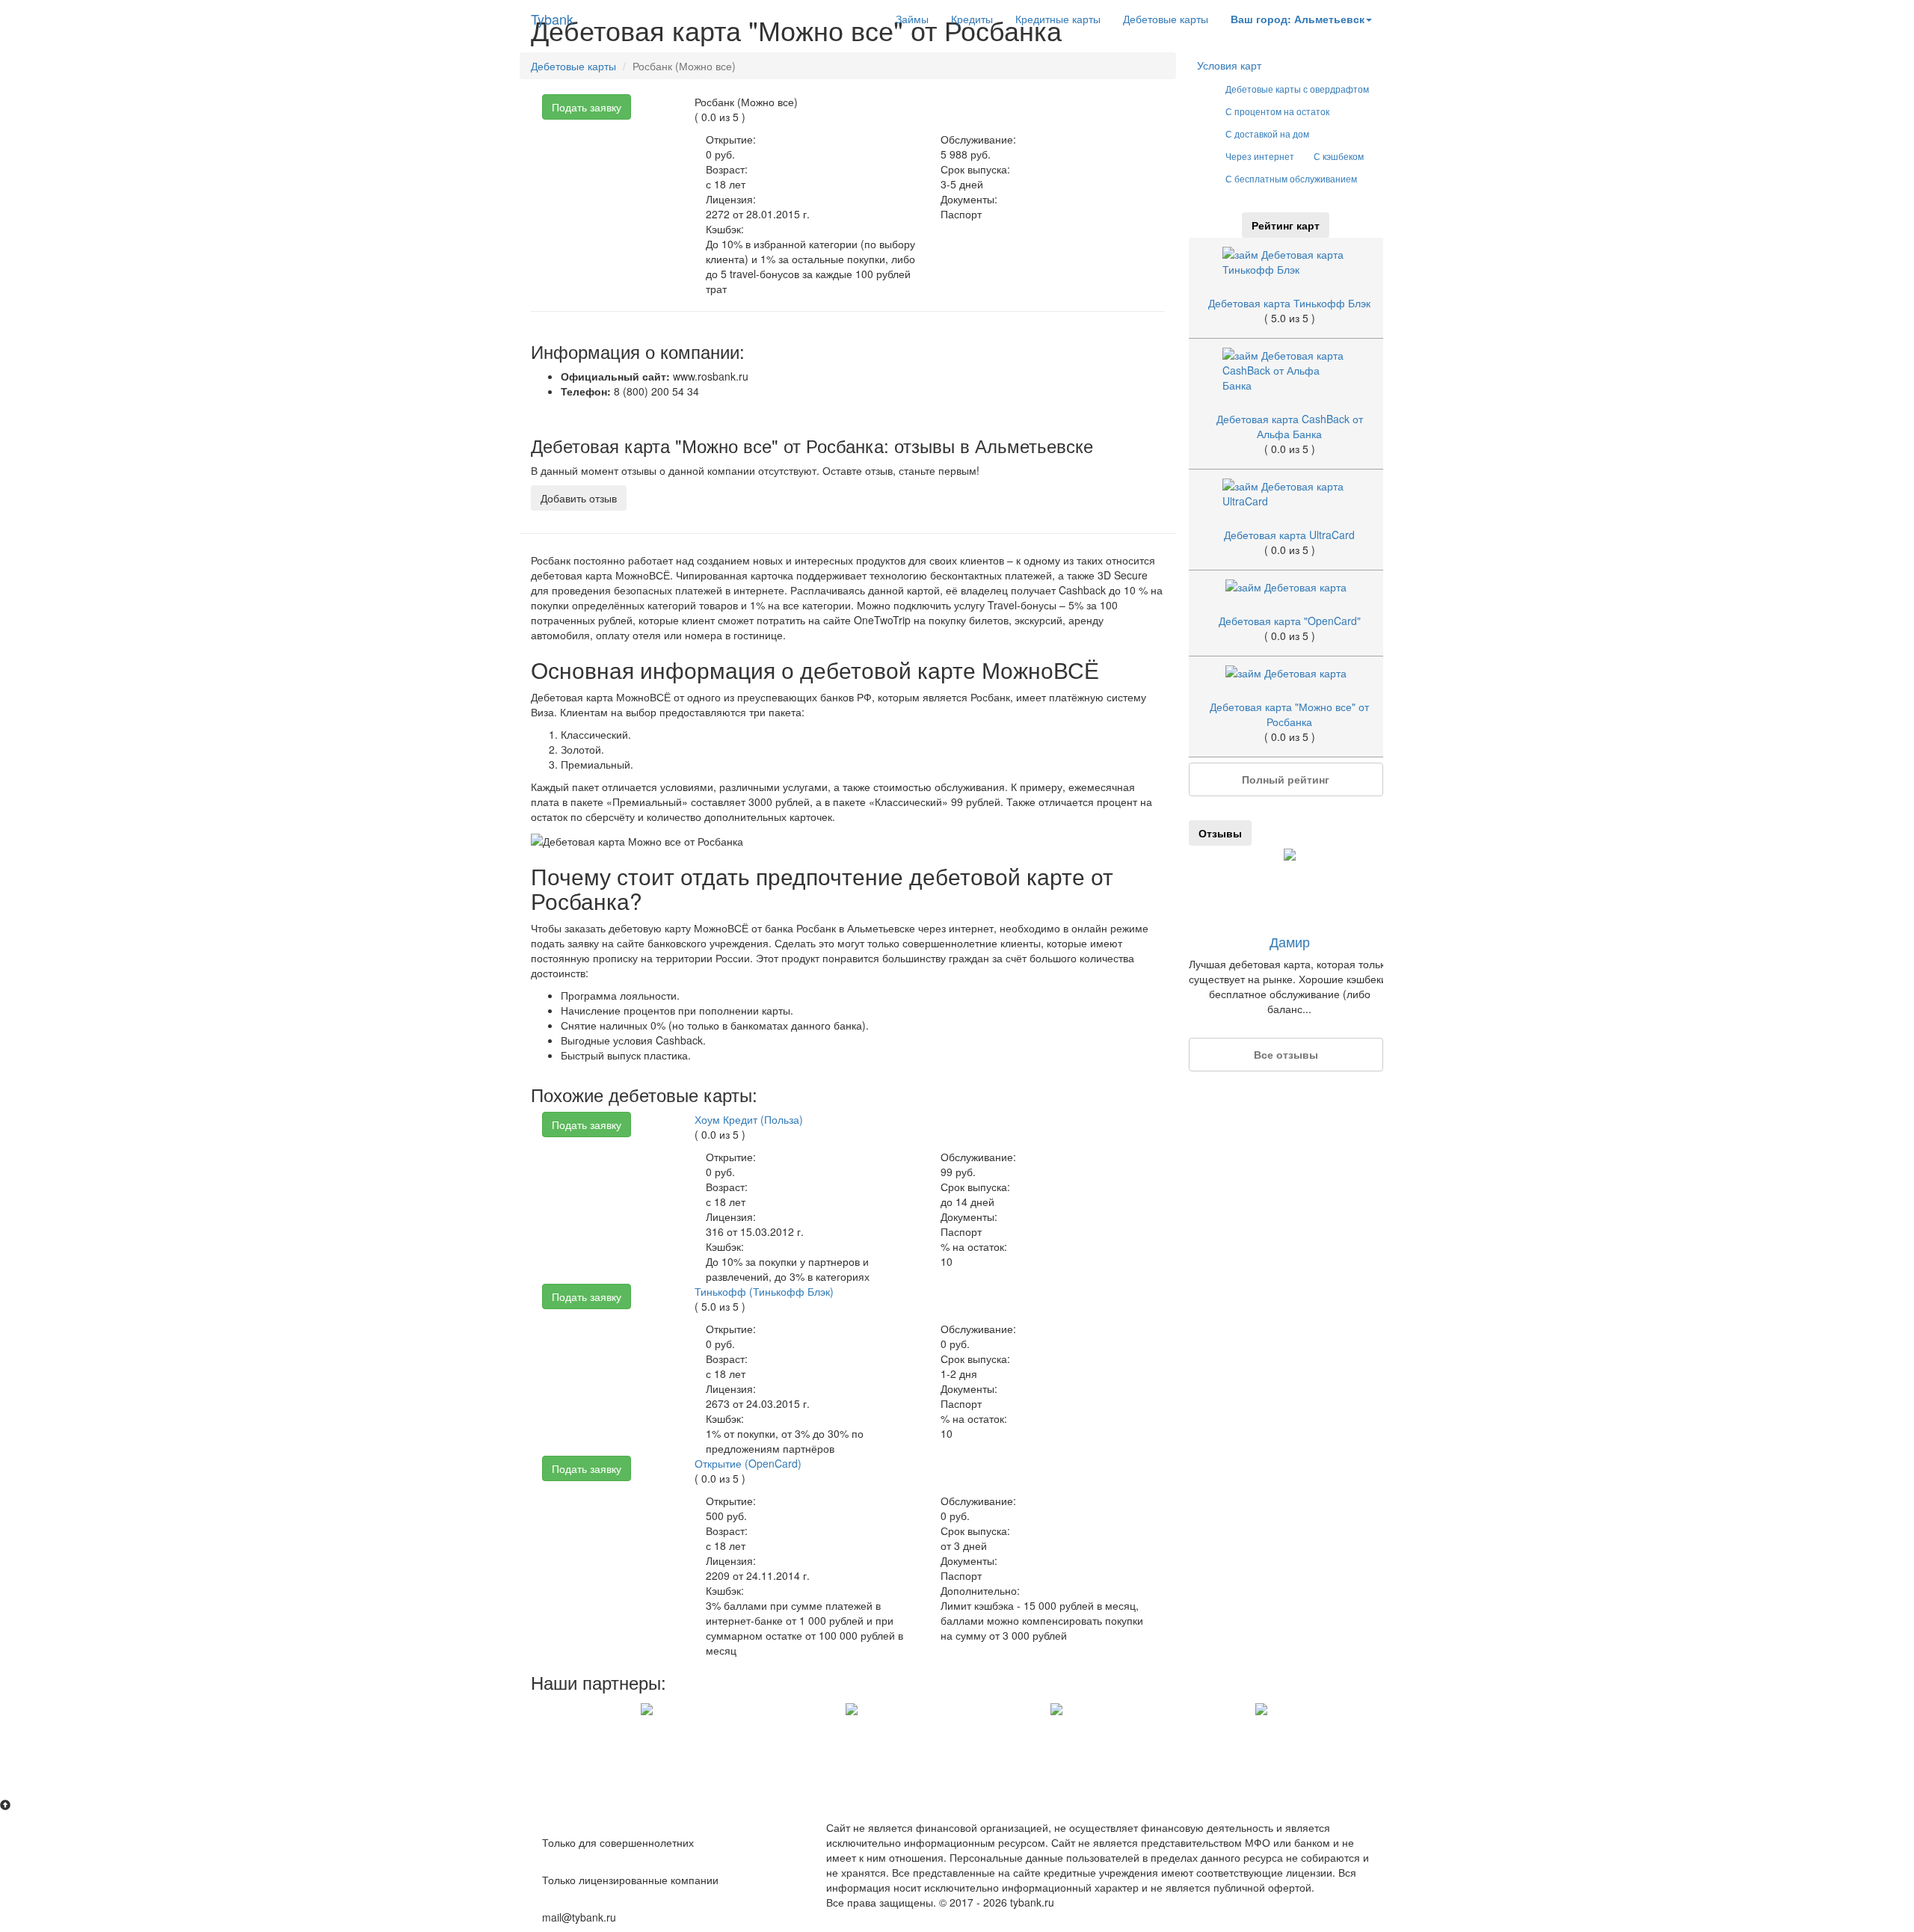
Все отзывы (1286, 1054)
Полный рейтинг (1286, 779)
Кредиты (972, 19)
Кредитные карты (1058, 19)
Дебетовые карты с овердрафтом (1297, 89)
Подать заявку (587, 107)
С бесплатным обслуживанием (1291, 178)
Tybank (552, 19)
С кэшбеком (1339, 156)
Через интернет (1260, 156)
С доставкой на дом (1267, 133)
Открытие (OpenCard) (748, 1463)
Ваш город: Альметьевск (1298, 19)
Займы (912, 19)
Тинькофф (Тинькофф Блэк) (764, 1291)
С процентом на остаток (1277, 111)
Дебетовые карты (1166, 19)
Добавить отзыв (579, 498)
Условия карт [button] (1229, 65)
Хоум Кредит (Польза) (749, 1119)
